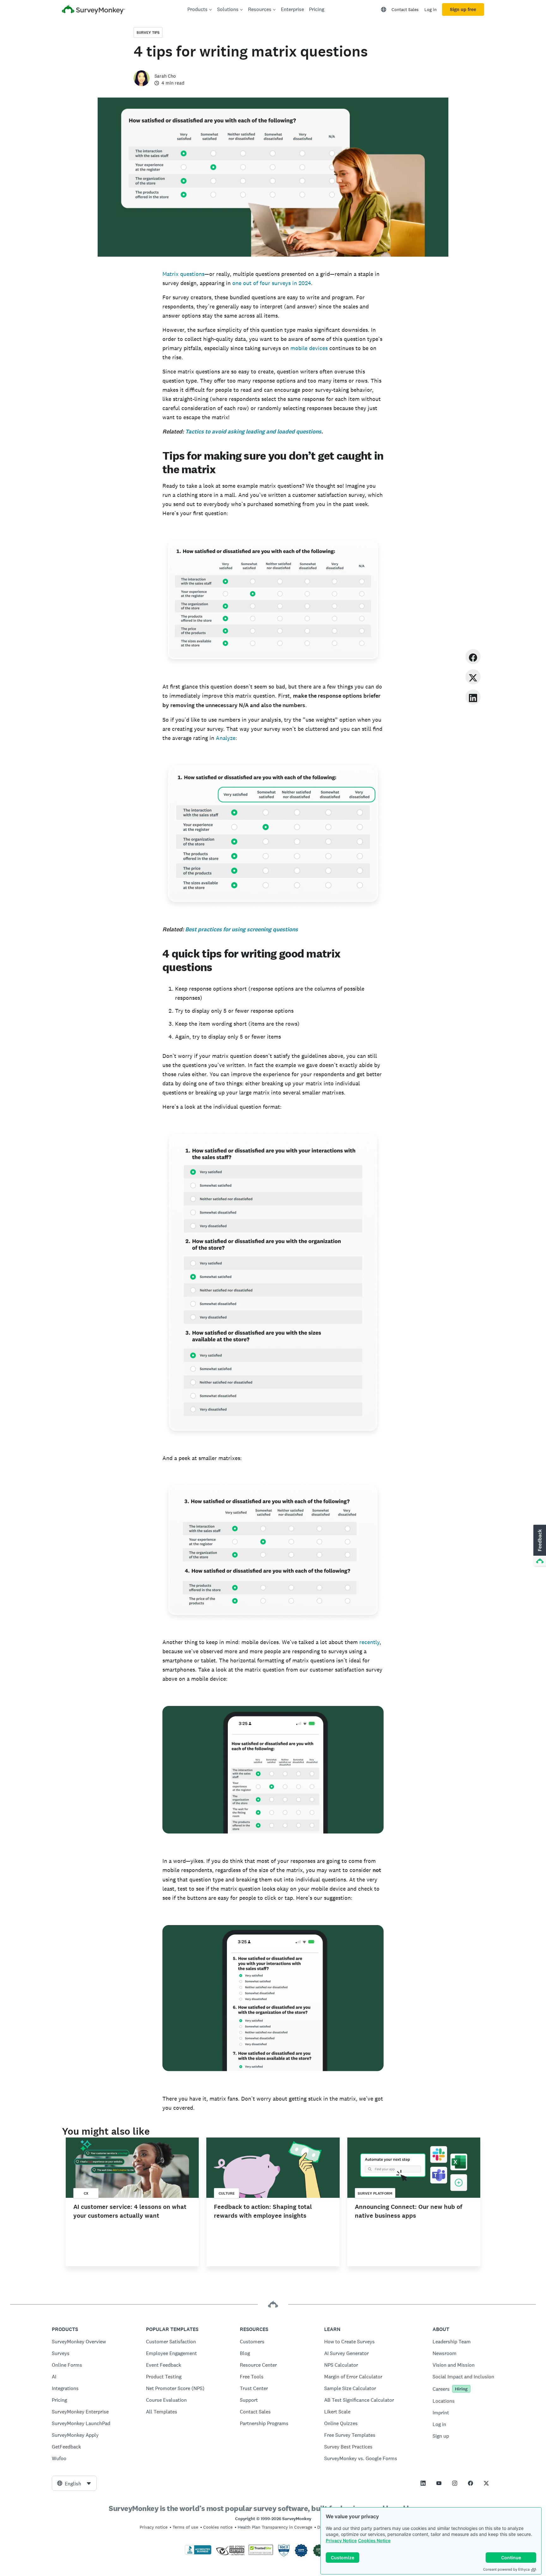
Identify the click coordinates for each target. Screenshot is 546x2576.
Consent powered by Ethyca (506, 2569)
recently (369, 1642)
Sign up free (463, 9)
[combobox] (74, 2483)
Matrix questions (183, 274)
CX (86, 2193)
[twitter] (473, 677)
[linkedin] (473, 697)
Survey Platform (375, 2193)
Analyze (226, 738)
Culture (227, 2193)
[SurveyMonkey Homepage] (94, 10)
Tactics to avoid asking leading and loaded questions (253, 432)
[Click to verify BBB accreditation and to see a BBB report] (198, 2553)
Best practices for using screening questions (242, 929)
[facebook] (473, 656)
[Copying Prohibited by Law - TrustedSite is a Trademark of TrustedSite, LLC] (261, 2553)
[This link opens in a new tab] (423, 2483)
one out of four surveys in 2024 (272, 283)
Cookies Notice (374, 2540)
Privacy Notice (341, 2540)
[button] (539, 1546)
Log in (431, 9)
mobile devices (309, 348)
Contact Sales (405, 9)
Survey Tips (148, 33)
